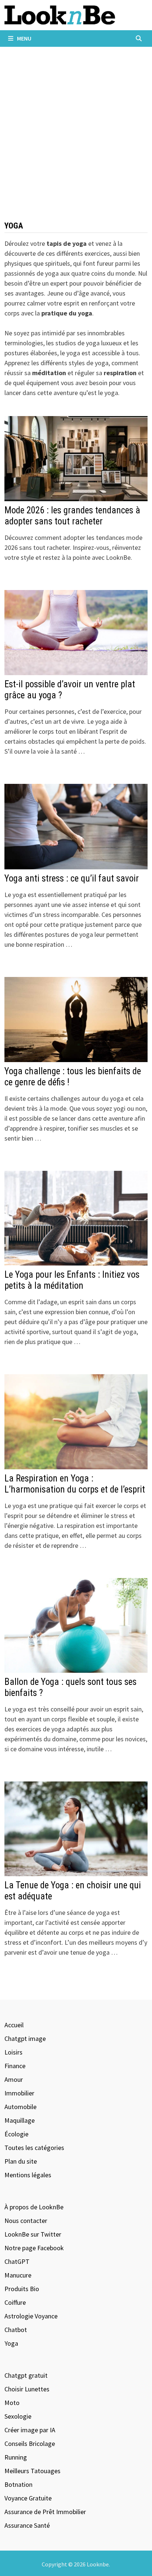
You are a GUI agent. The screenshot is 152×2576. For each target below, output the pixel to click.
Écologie (16, 2134)
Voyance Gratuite (28, 2498)
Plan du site (21, 2161)
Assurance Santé (27, 2525)
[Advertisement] (76, 126)
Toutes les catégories (34, 2148)
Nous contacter (26, 2221)
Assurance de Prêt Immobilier (45, 2512)
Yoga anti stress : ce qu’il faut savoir (72, 878)
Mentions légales (28, 2175)
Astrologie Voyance (31, 2316)
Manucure (18, 2275)
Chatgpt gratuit (26, 2375)
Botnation (18, 2484)
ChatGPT (17, 2261)
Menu (24, 38)
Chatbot (16, 2330)
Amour (14, 2079)
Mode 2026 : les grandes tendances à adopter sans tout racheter (72, 516)
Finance (15, 2066)
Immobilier (19, 2093)
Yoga (11, 2343)
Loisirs (13, 2052)
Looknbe (98, 2564)
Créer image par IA (30, 2430)
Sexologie (18, 2416)
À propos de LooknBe (34, 2207)
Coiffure (15, 2302)
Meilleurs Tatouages (32, 2471)
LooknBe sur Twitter (33, 2234)
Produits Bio (22, 2289)
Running (16, 2457)
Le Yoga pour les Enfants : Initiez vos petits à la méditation (72, 1280)
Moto (12, 2403)
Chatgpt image (25, 2039)
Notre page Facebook (34, 2248)
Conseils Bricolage (30, 2444)
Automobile (20, 2107)
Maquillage (20, 2120)
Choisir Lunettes (27, 2389)
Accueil (14, 2025)
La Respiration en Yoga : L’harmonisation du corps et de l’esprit (75, 1484)
